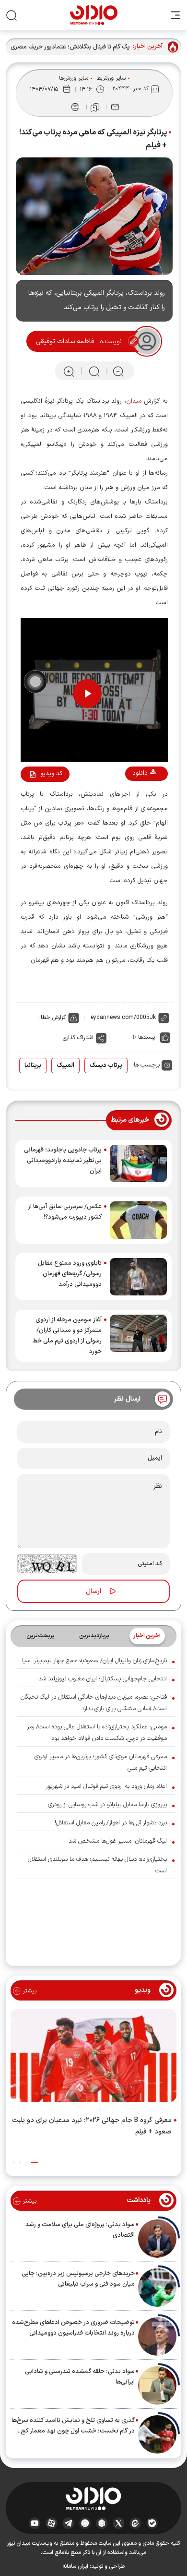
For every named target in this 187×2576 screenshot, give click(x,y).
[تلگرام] (68, 2523)
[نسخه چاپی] (75, 107)
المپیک (65, 1066)
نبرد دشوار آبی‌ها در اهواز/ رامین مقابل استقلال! (111, 1823)
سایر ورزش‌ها (111, 78)
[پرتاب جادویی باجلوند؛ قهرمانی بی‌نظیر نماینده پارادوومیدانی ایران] (138, 1163)
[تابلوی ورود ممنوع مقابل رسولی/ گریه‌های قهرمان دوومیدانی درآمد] (138, 1277)
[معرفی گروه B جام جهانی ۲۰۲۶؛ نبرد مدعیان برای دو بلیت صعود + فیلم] (93, 2058)
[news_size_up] (69, 371)
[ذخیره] (95, 108)
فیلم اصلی (134, 800)
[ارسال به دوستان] (115, 107)
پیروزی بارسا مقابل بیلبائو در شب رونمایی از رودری (107, 1805)
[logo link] (94, 15)
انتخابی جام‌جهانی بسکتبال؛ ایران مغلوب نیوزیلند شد (103, 1679)
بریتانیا (33, 1066)
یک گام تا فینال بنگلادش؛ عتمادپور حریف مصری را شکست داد (70, 47)
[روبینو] (85, 2523)
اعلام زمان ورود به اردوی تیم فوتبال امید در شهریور (106, 1786)
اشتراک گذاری (78, 1038)
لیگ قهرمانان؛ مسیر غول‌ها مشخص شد (118, 1841)
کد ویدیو (51, 774)
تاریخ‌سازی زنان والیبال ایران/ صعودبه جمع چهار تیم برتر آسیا (94, 1661)
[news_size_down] (118, 371)
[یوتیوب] (35, 2523)
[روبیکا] (102, 2523)
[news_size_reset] (93, 371)
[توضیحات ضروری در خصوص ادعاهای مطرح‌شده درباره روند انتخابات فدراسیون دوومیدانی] (157, 2336)
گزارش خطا (53, 1018)
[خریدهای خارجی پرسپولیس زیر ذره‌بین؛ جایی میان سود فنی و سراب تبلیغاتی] (157, 2288)
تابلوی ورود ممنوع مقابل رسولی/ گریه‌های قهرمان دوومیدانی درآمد (70, 1274)
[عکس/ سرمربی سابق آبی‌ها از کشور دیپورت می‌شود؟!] (138, 1220)
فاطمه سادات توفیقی (65, 341)
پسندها (146, 1037)
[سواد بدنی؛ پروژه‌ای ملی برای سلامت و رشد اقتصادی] (157, 2239)
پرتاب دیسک (106, 1066)
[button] (35, 2163)
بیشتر (29, 1991)
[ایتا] (135, 2523)
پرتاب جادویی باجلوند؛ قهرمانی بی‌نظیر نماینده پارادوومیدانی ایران (63, 1161)
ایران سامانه (75, 2566)
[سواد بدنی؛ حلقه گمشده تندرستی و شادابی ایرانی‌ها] (157, 2385)
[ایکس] (119, 2523)
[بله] (152, 2523)
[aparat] (52, 2523)
